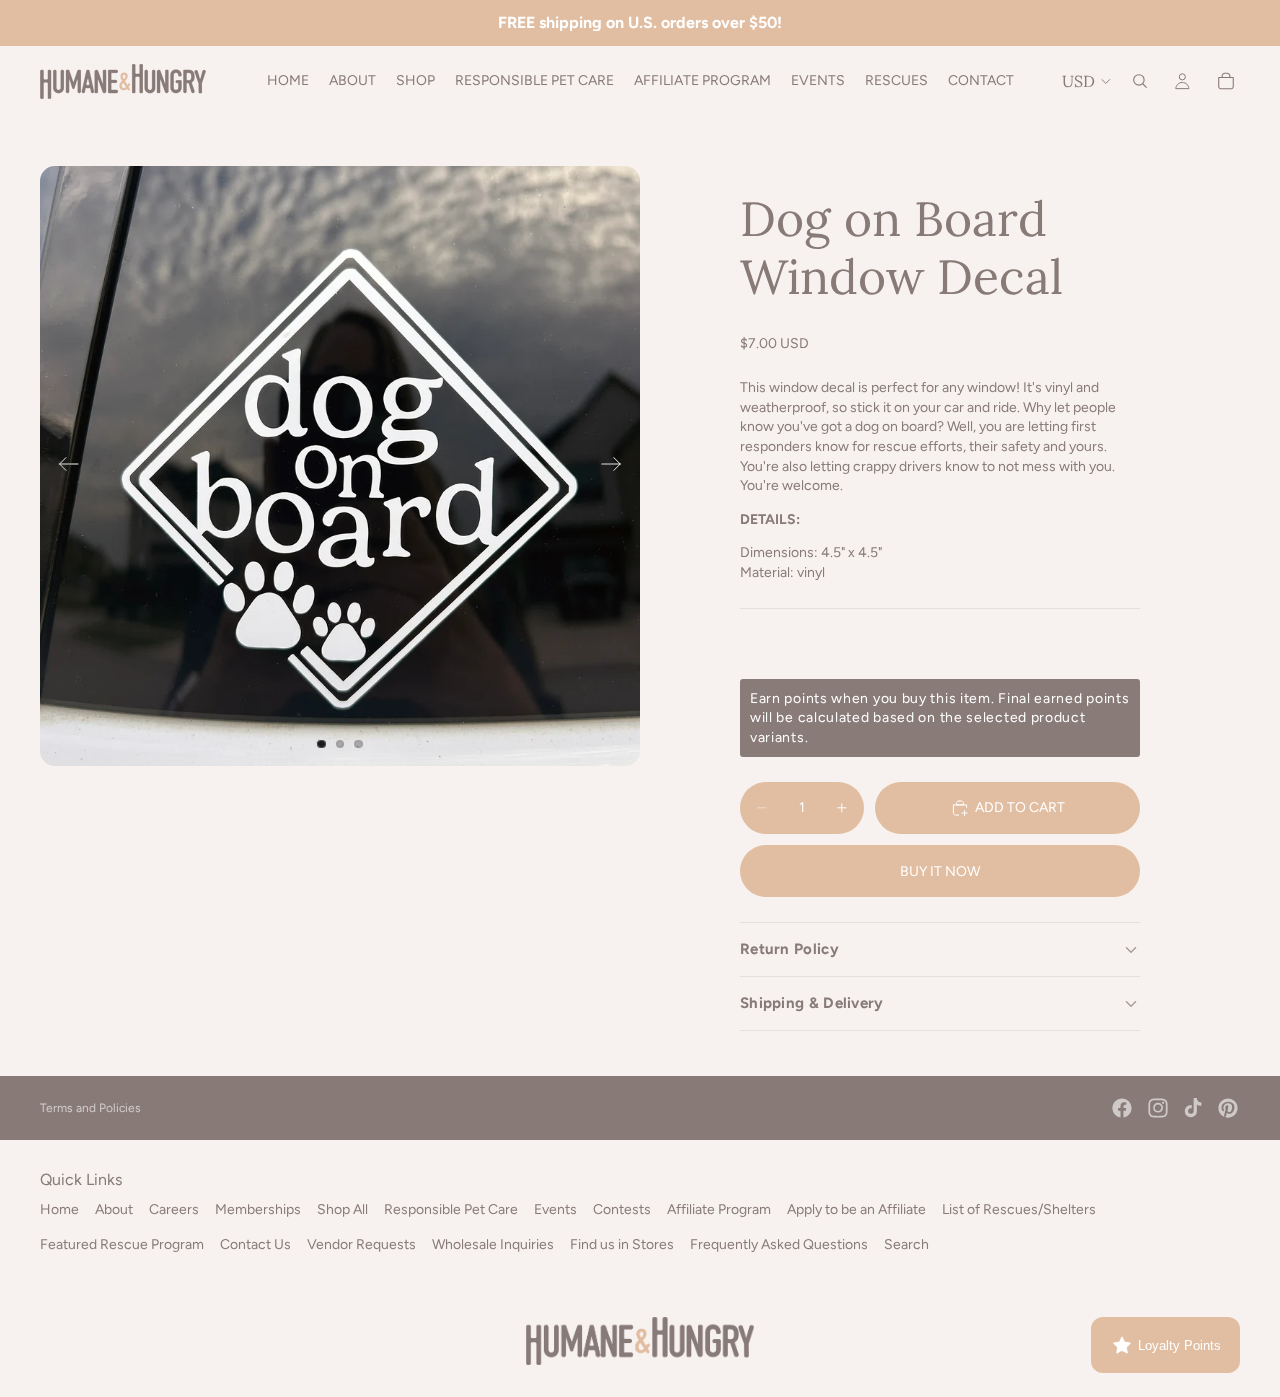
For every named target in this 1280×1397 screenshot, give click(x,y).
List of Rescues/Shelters (1019, 1209)
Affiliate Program (719, 1209)
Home (59, 1209)
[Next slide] (617, 466)
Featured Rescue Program (122, 1244)
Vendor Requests (361, 1244)
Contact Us (255, 1244)
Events (555, 1209)
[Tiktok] (1193, 1108)
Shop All (342, 1209)
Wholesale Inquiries (493, 1244)
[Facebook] (1122, 1108)
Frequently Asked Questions (779, 1244)
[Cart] (1226, 81)
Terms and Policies (90, 1108)
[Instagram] (1158, 1108)
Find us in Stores (622, 1244)
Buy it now (940, 871)
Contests (622, 1209)
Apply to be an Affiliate (856, 1209)
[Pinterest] (1228, 1108)
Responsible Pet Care (451, 1209)
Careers (174, 1209)
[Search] (1140, 81)
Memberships (258, 1209)
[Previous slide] (62, 466)
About (114, 1209)
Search (906, 1244)
